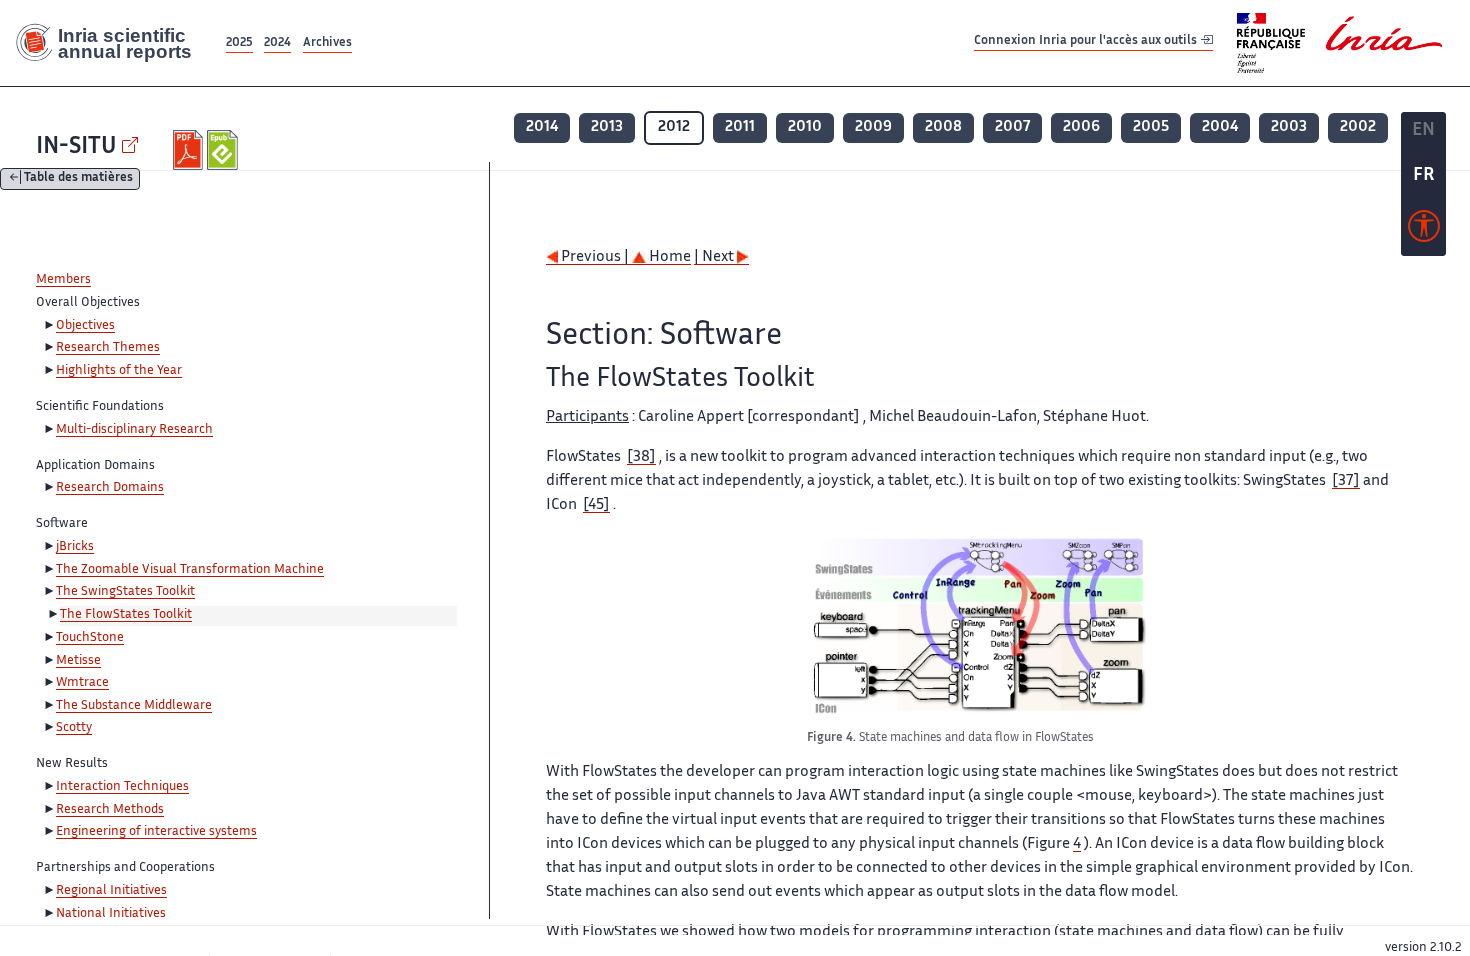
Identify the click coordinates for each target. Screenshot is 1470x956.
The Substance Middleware (134, 706)
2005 (1151, 127)
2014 (542, 127)
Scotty (74, 728)
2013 (607, 127)
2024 (277, 43)
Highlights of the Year (119, 371)
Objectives (85, 326)
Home (668, 257)
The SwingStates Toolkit (125, 592)
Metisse (78, 661)
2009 (873, 127)
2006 (1081, 127)
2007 (1012, 127)
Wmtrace (82, 683)
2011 (740, 127)
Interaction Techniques (122, 787)
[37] (1346, 481)
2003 (1289, 127)
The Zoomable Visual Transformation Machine (190, 570)
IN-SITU (76, 147)
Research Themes (108, 348)
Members (63, 280)
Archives (327, 43)
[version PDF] (190, 150)
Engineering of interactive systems (156, 832)
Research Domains (110, 488)
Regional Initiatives (111, 891)
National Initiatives (111, 914)
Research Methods (110, 810)
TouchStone (90, 638)
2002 (1358, 127)
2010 (805, 127)
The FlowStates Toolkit (126, 615)
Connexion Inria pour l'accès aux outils (1087, 42)
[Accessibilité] (1424, 231)
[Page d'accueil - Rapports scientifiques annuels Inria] (111, 43)
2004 (1220, 127)
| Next (715, 257)
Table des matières (78, 179)
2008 (943, 127)
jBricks (75, 547)
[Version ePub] (224, 150)
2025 (239, 43)
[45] (596, 505)
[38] (641, 457)
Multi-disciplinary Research (134, 430)
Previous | (595, 257)
